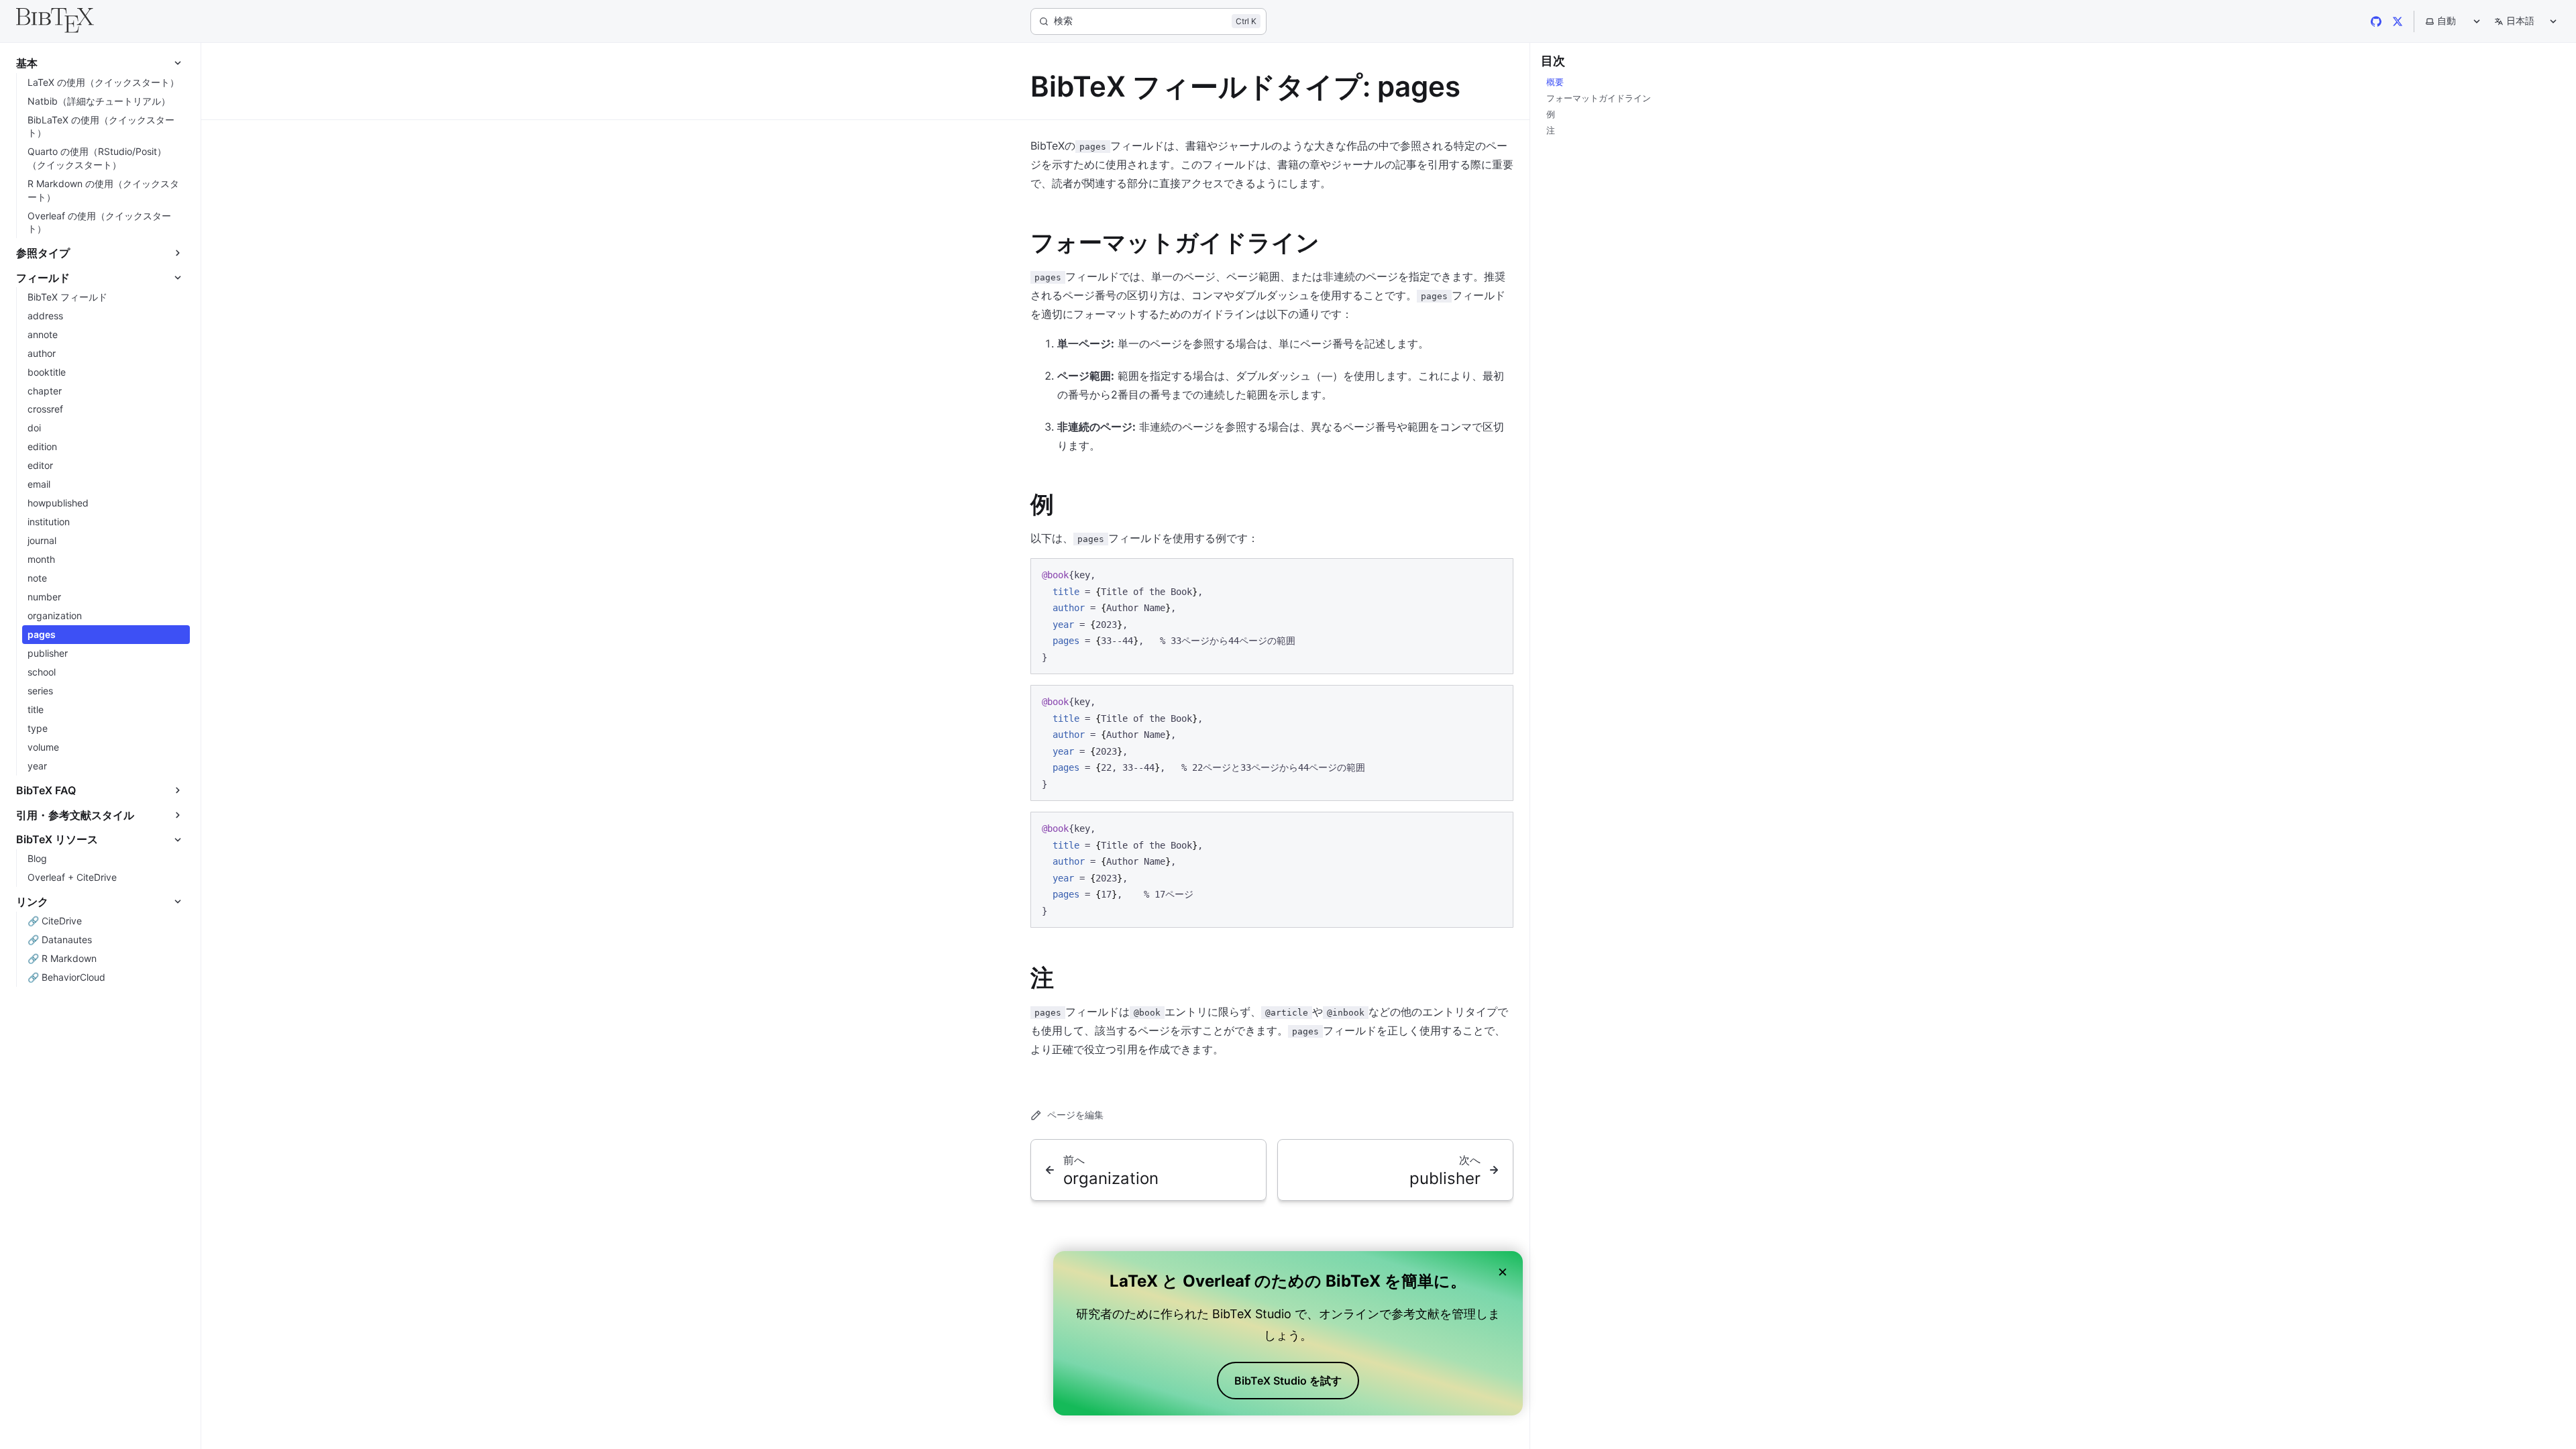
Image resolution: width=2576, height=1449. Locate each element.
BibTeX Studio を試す (1288, 1381)
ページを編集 (1075, 1115)
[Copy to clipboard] (1497, 574)
